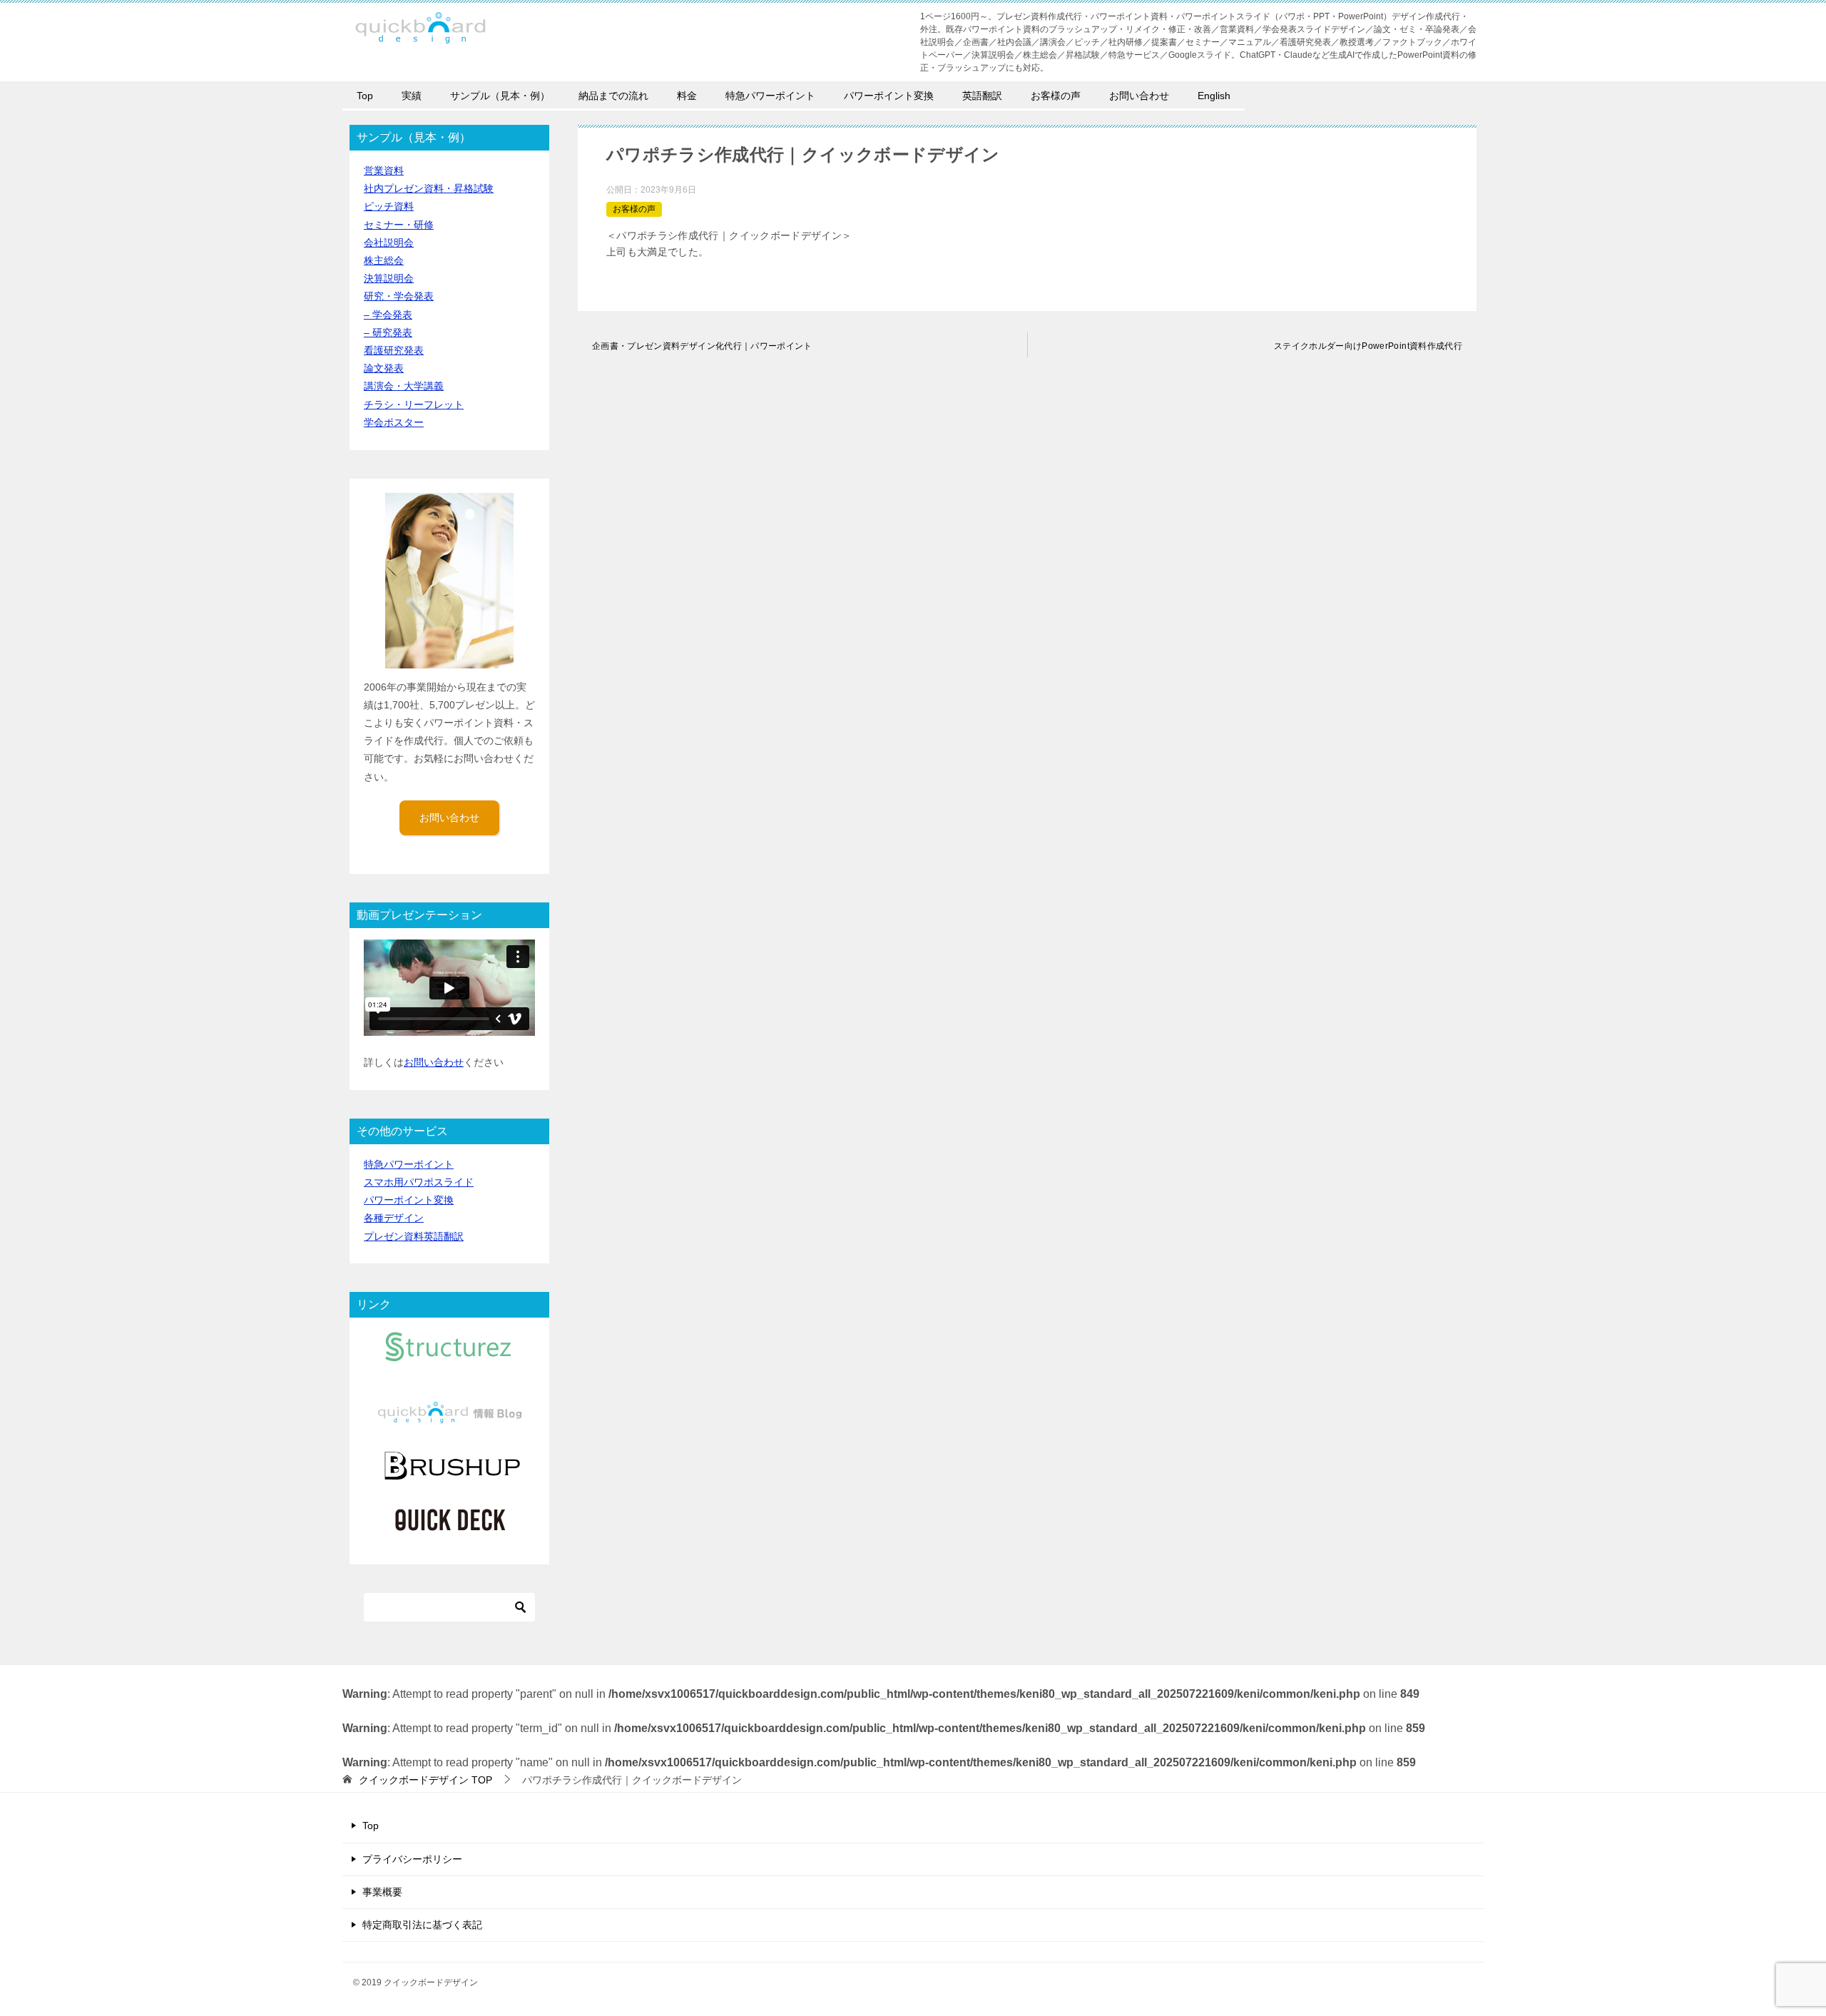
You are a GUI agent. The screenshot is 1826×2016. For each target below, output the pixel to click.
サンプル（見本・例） (500, 96)
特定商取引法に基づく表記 (422, 1925)
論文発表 (384, 368)
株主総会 (384, 260)
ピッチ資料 (389, 206)
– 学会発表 (388, 315)
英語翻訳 (982, 96)
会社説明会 (389, 243)
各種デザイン (394, 1218)
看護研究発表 (394, 350)
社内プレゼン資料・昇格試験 (429, 188)
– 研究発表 (388, 332)
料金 (687, 96)
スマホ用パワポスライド (419, 1182)
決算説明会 (389, 278)
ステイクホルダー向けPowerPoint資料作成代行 (1368, 346)
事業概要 (382, 1892)
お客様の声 (1056, 96)
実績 (412, 96)
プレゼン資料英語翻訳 (414, 1236)
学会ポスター (394, 422)
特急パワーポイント (770, 96)
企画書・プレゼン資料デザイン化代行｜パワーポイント (702, 346)
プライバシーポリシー (412, 1859)
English (1214, 96)
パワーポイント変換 (889, 96)
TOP (425, 1780)
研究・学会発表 (399, 296)
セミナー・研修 (399, 225)
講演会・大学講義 (404, 386)
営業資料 (384, 170)
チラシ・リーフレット (414, 404)
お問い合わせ (1139, 96)
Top (365, 96)
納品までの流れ (613, 96)
